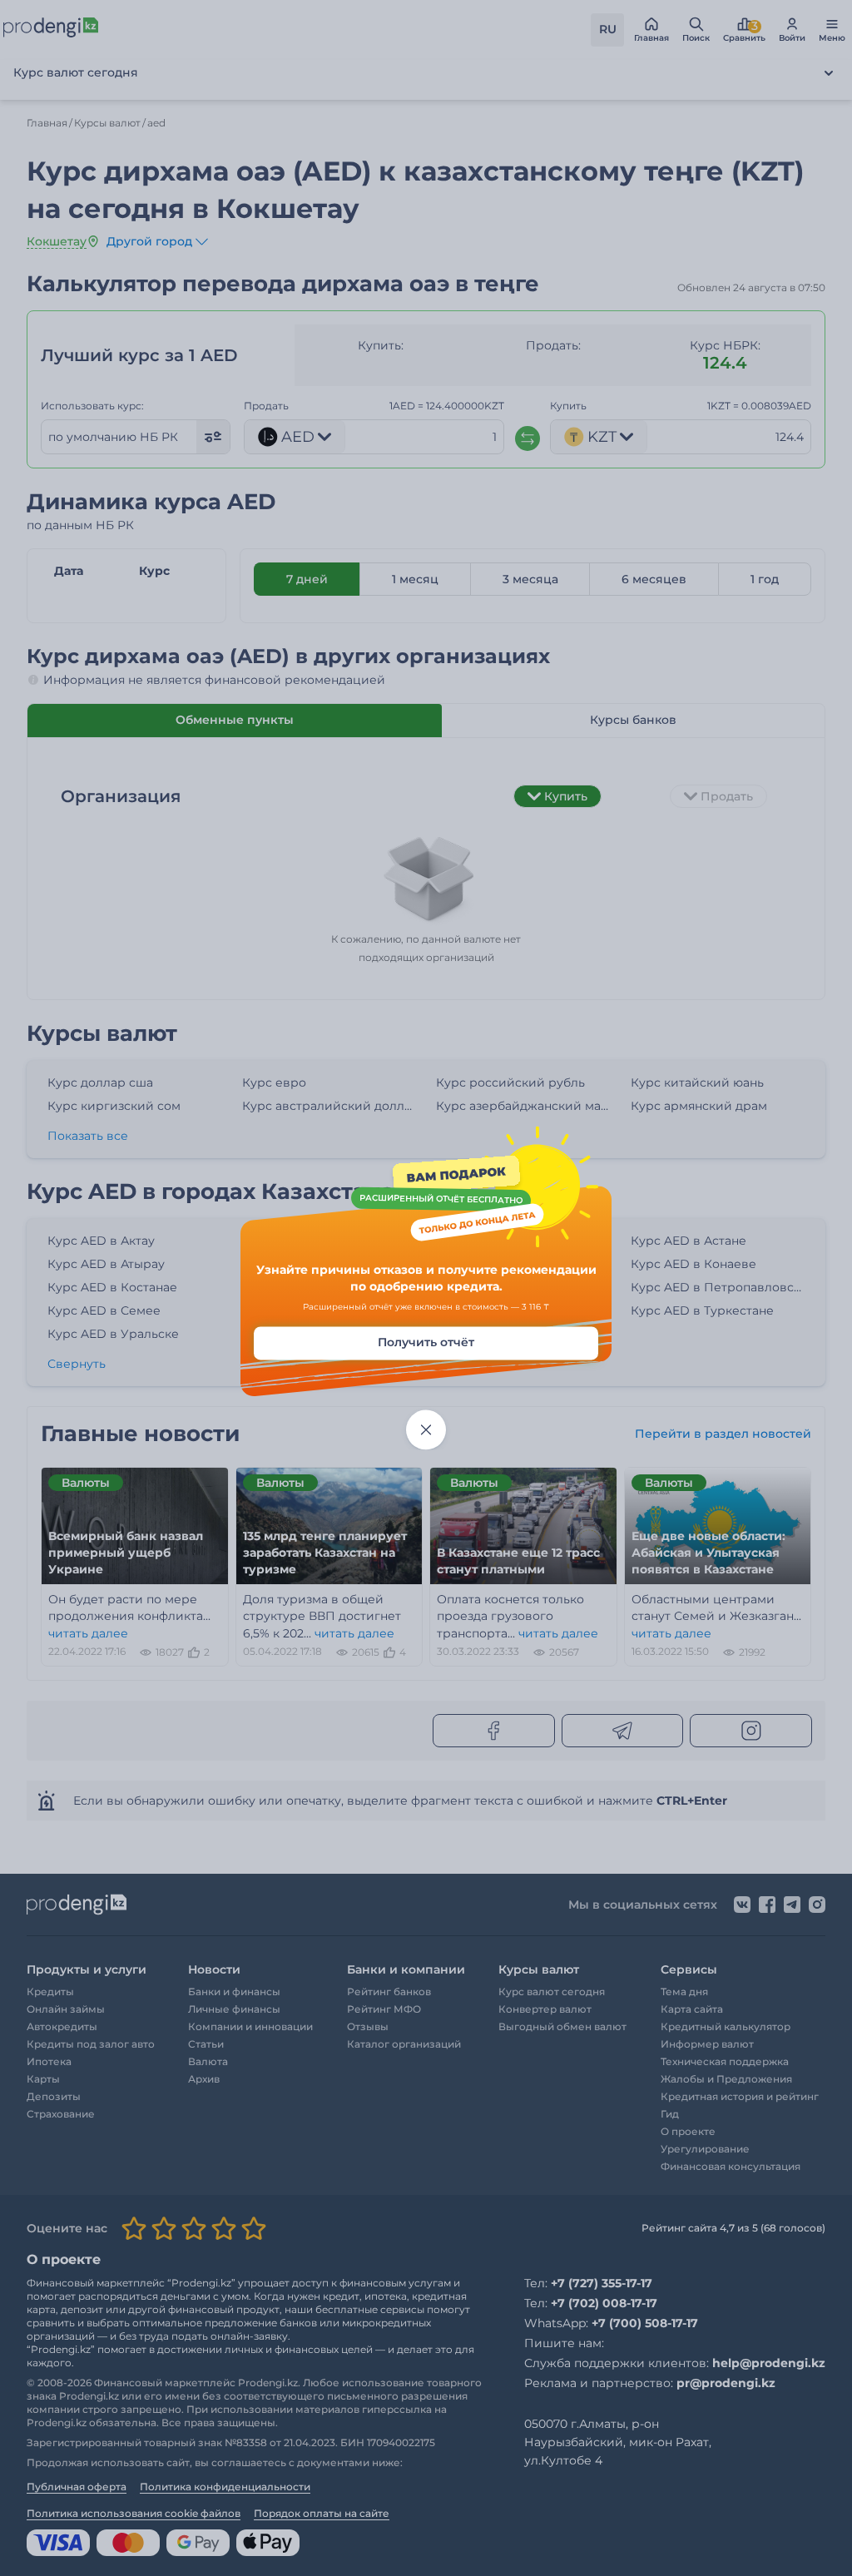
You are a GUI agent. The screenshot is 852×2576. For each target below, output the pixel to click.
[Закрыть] (426, 1430)
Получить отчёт (426, 1343)
